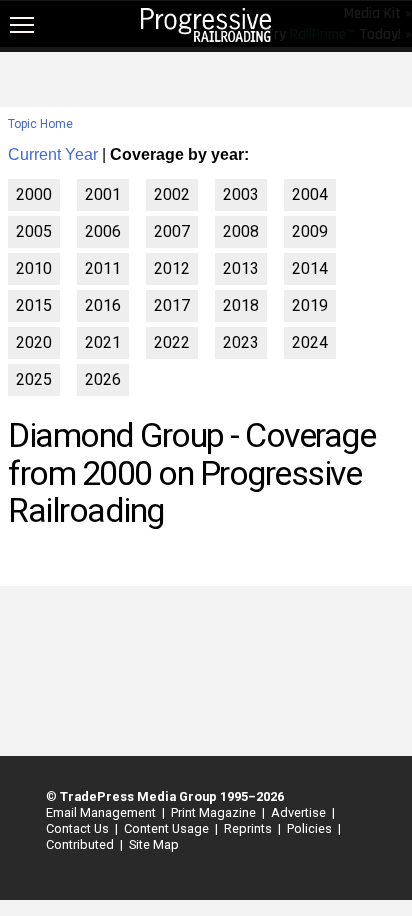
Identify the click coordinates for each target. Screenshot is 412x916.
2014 (310, 268)
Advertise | (300, 812)
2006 (103, 231)
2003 (241, 194)
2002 (172, 194)
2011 (103, 268)
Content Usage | (168, 828)
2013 (241, 268)
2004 (310, 194)
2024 (310, 342)
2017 (172, 305)
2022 (172, 342)
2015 (34, 305)
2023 (241, 342)
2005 (34, 231)
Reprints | (249, 828)
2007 (172, 231)
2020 (34, 342)
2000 (34, 194)
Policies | (311, 828)
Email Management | (102, 812)
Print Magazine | (215, 812)
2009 (310, 231)
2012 (172, 268)
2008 (241, 231)
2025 (34, 379)
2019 (310, 305)
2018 (241, 305)
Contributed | (81, 844)
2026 (103, 379)
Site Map (154, 844)
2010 (34, 268)
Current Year (53, 154)
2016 (103, 305)
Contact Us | (79, 828)
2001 (103, 194)
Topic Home (40, 124)
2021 (103, 342)
